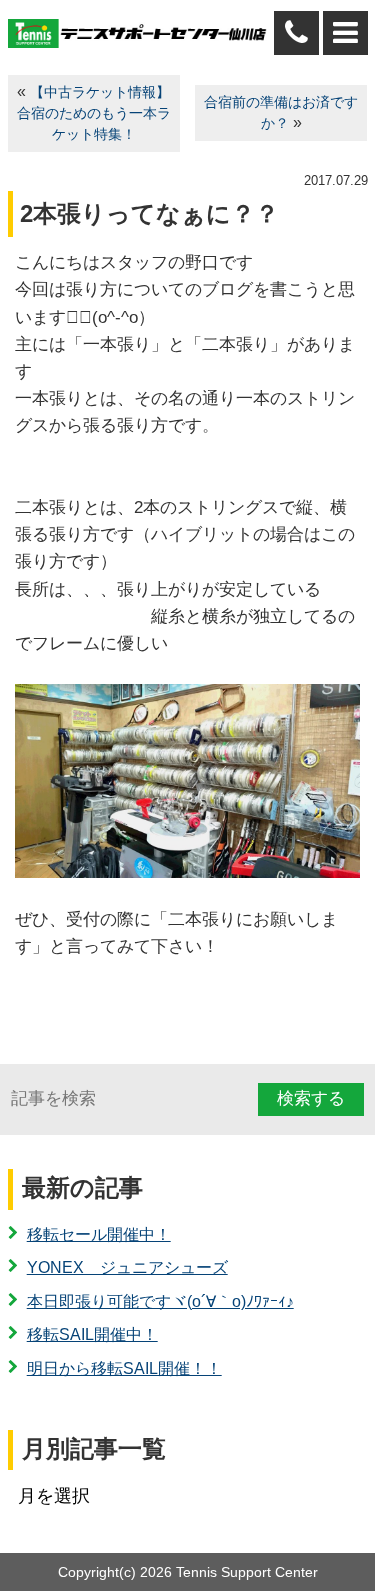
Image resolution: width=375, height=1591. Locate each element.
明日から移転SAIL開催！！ (124, 1368)
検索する (311, 1098)
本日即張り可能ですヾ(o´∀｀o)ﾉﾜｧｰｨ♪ (160, 1301)
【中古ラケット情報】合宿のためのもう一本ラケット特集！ (94, 113)
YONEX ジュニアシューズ (127, 1267)
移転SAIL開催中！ (92, 1334)
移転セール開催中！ (99, 1234)
